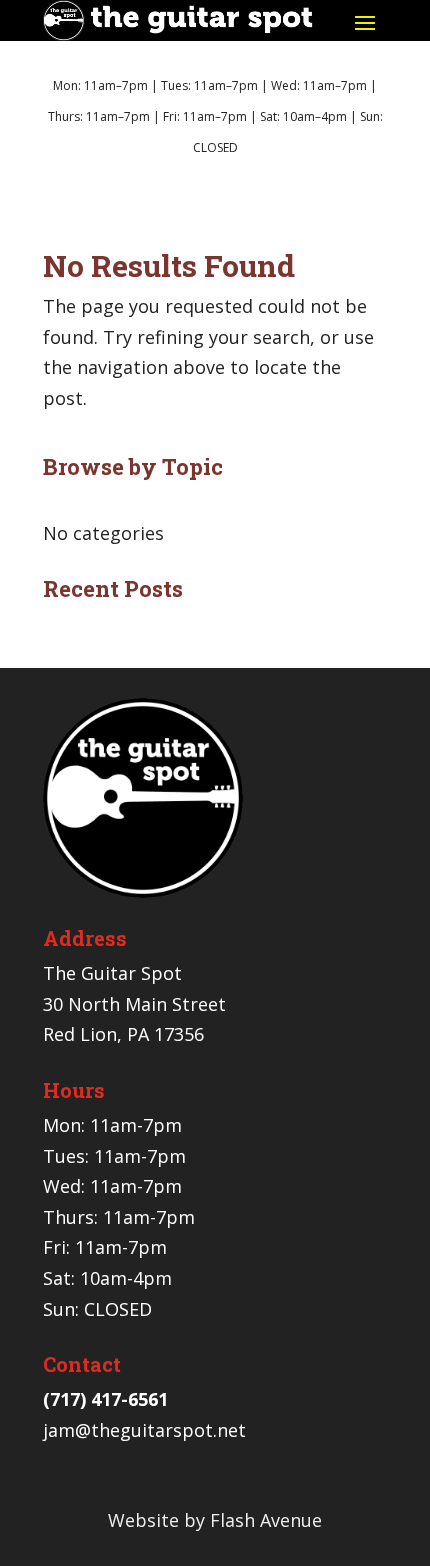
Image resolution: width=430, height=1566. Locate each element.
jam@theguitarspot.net (144, 1430)
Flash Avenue (266, 1520)
